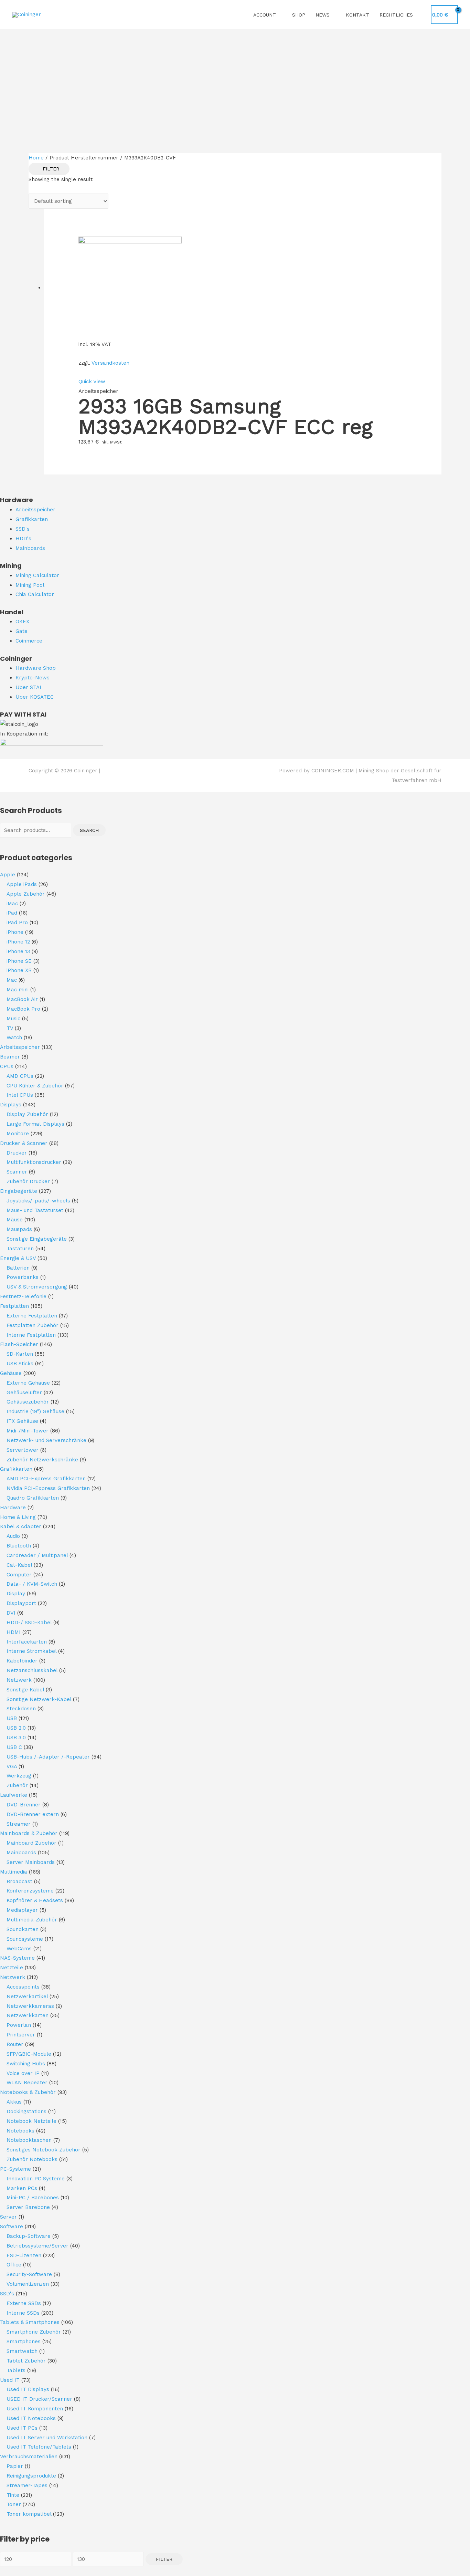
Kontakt (357, 15)
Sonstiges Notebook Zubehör (44, 2150)
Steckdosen (21, 1709)
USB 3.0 (16, 1738)
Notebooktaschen (29, 2140)
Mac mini (18, 990)
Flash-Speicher (19, 1344)
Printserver (21, 2035)
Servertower (23, 1450)
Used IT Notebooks (31, 2418)
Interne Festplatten (31, 1335)
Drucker (17, 1153)
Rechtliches (396, 15)
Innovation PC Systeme (36, 2179)
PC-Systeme (15, 2169)
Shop (299, 15)
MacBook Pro (23, 1009)
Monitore (18, 1134)
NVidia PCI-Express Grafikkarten (48, 1488)
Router (15, 2044)
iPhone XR (19, 970)
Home (36, 158)
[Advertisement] (235, 81)
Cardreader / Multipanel (37, 1555)
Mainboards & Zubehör (29, 1833)
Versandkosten (110, 363)
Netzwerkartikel (27, 1996)
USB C (14, 1747)
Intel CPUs (20, 1095)
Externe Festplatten (32, 1316)
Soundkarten (23, 1929)
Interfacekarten (27, 1642)
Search (89, 830)
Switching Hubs (26, 2064)
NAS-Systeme (17, 1958)
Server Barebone (28, 2207)
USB (12, 1718)
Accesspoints (23, 1987)
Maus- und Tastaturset (35, 1210)
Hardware (13, 1508)
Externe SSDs (24, 2303)
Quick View (92, 382)
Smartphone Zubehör (34, 2332)
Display (16, 1594)
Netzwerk (19, 1680)
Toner (14, 2504)
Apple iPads (22, 884)
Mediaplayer (22, 1910)
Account (265, 15)
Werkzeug (19, 1776)
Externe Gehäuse (28, 1383)
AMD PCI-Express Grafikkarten (46, 1479)
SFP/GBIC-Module (29, 2054)
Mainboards (21, 1853)
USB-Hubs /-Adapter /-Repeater (48, 1757)
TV (10, 1028)
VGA (12, 1766)
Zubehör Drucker (28, 1181)
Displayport (21, 1603)
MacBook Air (22, 999)
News (323, 15)
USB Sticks (20, 1364)
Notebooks (20, 2131)
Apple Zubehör (26, 894)
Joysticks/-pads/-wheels (38, 1201)
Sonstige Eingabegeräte (37, 1239)
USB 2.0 (16, 1728)
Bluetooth (19, 1546)
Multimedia (14, 1872)
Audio (13, 1536)
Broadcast (19, 1881)
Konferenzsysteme (30, 1891)
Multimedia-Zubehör (32, 1920)
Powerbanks (23, 1277)
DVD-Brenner (24, 1805)
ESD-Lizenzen (24, 2255)
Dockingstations (26, 2111)
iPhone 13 (18, 951)
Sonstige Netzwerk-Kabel (39, 1699)
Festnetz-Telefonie (23, 1296)
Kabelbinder (22, 1661)
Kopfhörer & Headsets (35, 1900)
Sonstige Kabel (25, 1690)
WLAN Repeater (27, 2083)
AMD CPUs (20, 1076)
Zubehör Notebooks (32, 2159)
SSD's (7, 2294)
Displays (11, 1105)
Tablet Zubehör (26, 2361)
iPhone (15, 932)
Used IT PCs (22, 2428)
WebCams (19, 1949)
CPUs (7, 1066)
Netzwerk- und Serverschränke (46, 1440)
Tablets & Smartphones (30, 2322)
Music (13, 1019)
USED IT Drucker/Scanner (39, 2399)
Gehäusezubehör (28, 1402)
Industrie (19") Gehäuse (35, 1411)
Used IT (10, 2380)
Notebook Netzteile (31, 2121)
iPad (12, 913)
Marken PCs (22, 2188)
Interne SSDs (23, 2313)
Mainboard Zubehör (31, 1843)
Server (8, 2217)
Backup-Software (29, 2236)
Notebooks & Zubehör (28, 2092)
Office (14, 2265)
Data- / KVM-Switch (32, 1584)
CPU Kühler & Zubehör (35, 1086)
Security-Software (29, 2274)
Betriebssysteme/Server (38, 2246)
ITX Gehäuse (22, 1421)
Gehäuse (11, 1373)
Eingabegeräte (19, 1191)
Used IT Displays (28, 2389)
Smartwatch (22, 2351)
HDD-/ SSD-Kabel (29, 1623)
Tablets (16, 2370)
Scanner (17, 1172)
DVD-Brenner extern (33, 1814)
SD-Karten (20, 1354)
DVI (11, 1613)
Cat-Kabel (19, 1565)
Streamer (19, 1824)
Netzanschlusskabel (32, 1670)
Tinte (13, 2495)
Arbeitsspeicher (20, 1047)
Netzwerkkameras (30, 2006)
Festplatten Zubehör (33, 1325)
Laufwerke (14, 1795)
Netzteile (12, 1968)
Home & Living (18, 1517)
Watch (14, 1037)
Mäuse (15, 1220)
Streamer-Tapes (27, 2485)
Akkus (14, 2102)
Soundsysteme (25, 1939)
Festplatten (14, 1306)
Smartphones (24, 2342)
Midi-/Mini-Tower (28, 1431)
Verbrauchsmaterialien (29, 2457)
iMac (12, 904)
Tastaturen (20, 1249)
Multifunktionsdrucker (34, 1162)
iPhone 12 (18, 942)
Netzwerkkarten (28, 2015)
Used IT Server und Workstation (47, 2438)
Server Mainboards (31, 1862)
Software (12, 2226)
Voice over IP (23, 2073)
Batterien (18, 1268)
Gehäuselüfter (24, 1393)
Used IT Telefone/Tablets (39, 2447)
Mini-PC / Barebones (33, 2198)
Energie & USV (18, 1258)
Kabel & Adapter (21, 1526)
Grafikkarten (16, 1469)
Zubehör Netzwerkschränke (42, 1460)
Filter (164, 2559)
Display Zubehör (27, 1114)
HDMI (14, 1632)
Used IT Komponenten (35, 2409)
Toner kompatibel (29, 2514)
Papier (15, 2466)
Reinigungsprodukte (31, 2476)
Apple (8, 875)
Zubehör (17, 1785)
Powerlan (19, 2025)
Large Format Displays (35, 1124)
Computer (19, 1575)
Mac (12, 980)
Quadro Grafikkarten (33, 1498)
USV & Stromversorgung (37, 1287)
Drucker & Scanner (24, 1143)
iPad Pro (17, 922)
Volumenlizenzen (28, 2284)
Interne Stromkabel (31, 1651)
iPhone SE (19, 961)
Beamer (10, 1057)
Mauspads (19, 1229)
